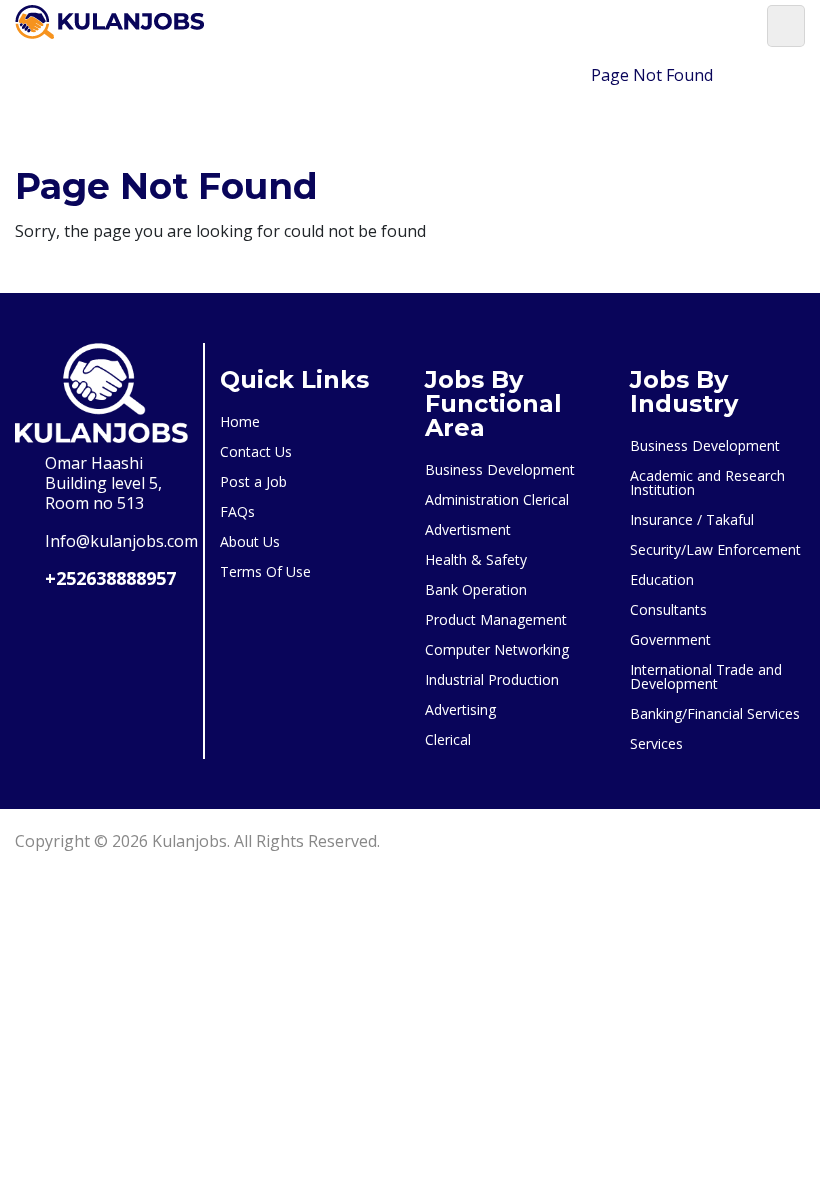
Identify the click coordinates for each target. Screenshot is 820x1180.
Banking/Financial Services (715, 713)
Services (656, 743)
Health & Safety (476, 559)
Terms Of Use (265, 571)
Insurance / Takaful (692, 519)
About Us (250, 541)
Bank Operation (476, 589)
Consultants (668, 609)
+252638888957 (110, 578)
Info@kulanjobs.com (121, 541)
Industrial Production (492, 679)
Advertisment (468, 529)
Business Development (500, 469)
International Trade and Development (706, 676)
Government (670, 639)
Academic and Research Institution (707, 482)
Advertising (460, 709)
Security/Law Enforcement (715, 549)
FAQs (237, 511)
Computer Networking (497, 649)
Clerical (448, 739)
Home (544, 75)
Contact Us (256, 451)
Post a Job (253, 481)
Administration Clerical (497, 499)
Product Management (496, 619)
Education (662, 579)
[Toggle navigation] (786, 26)
